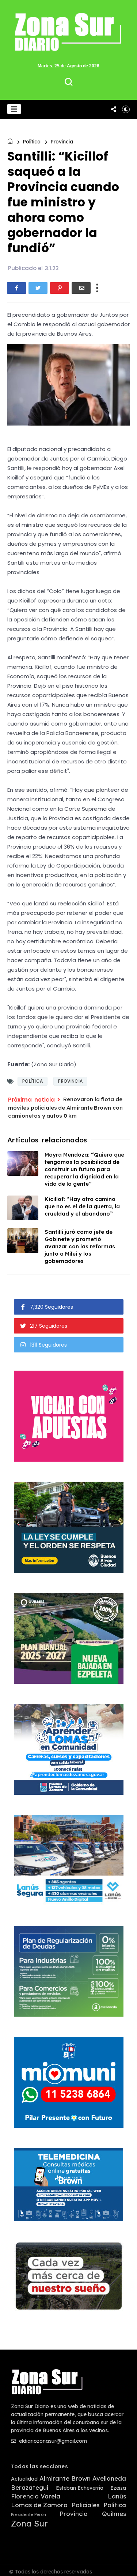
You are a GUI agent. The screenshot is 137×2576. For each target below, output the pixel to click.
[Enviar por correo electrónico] (81, 288)
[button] (14, 109)
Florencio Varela (36, 2496)
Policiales (85, 2505)
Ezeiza (118, 2488)
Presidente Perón (28, 2515)
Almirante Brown (65, 2478)
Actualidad (24, 2479)
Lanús (117, 2496)
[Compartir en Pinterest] (60, 288)
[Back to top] (126, 2566)
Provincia (62, 142)
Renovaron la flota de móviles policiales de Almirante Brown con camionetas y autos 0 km (65, 1107)
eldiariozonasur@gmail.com (52, 2441)
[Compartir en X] (38, 288)
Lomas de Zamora (39, 2505)
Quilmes (114, 2514)
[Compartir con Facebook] (16, 288)
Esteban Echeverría (80, 2488)
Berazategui (30, 2488)
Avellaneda (109, 2478)
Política (32, 142)
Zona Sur (29, 2524)
